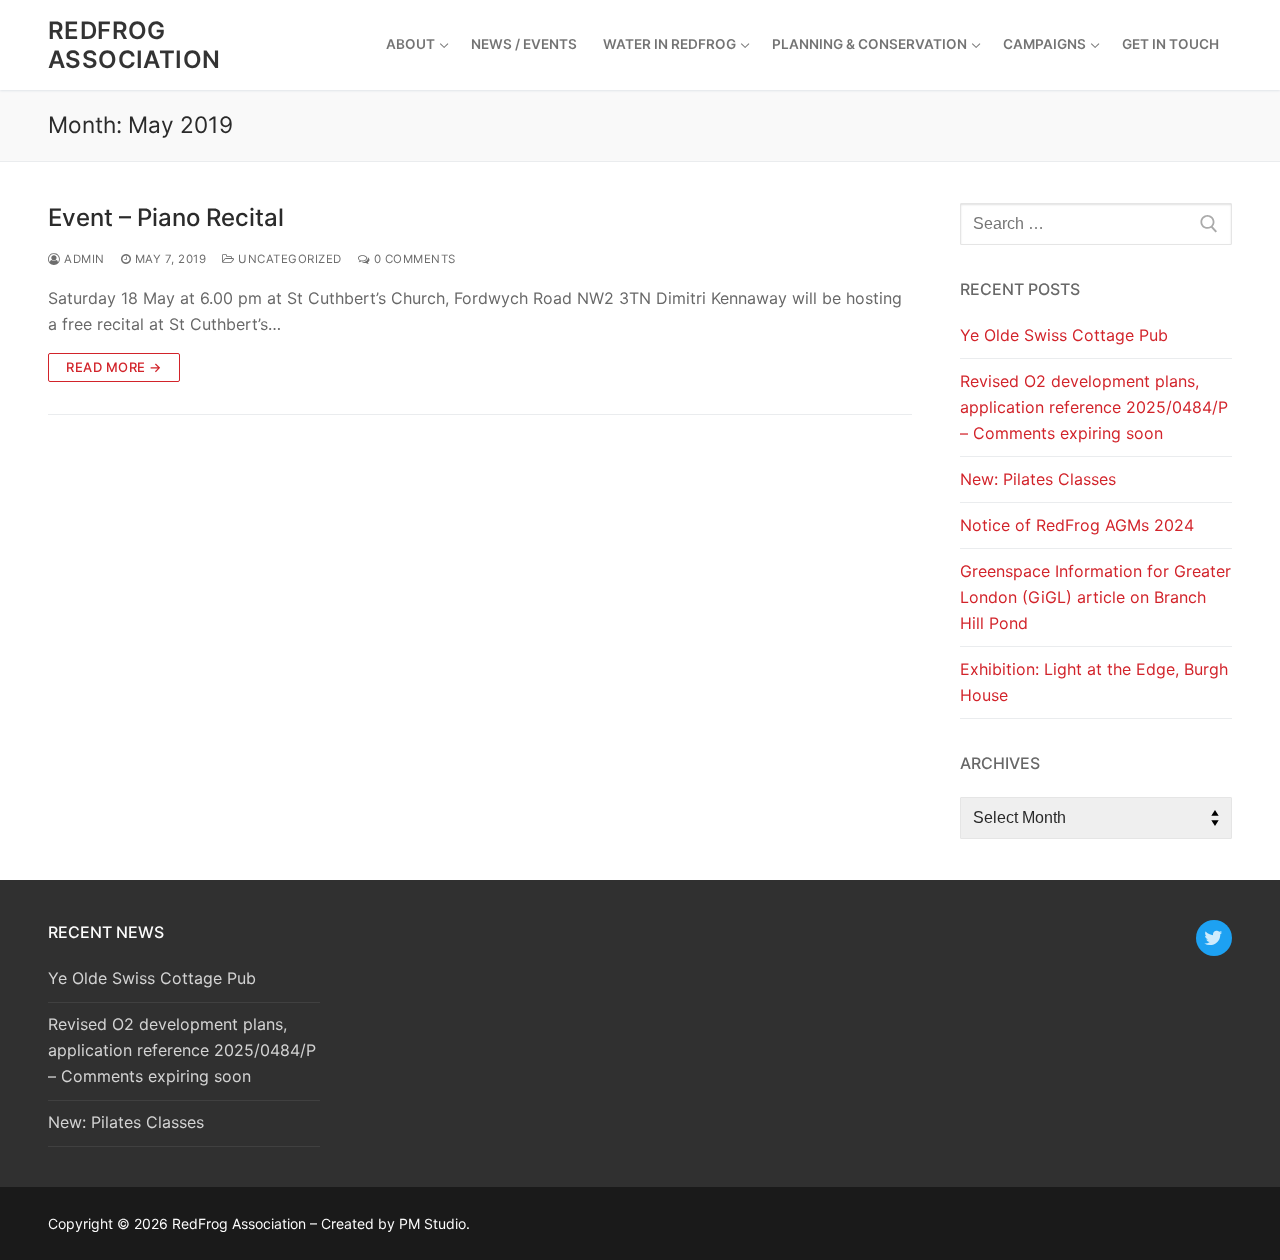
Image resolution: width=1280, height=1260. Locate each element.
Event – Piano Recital (166, 217)
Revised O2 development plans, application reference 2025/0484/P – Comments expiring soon (1094, 407)
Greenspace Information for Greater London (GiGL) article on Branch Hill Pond (1095, 597)
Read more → (114, 367)
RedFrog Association (134, 45)
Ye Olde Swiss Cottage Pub (1064, 335)
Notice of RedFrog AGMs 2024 (1077, 525)
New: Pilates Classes (1038, 479)
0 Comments (413, 259)
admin (83, 259)
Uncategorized (288, 259)
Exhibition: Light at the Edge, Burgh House (1094, 682)
